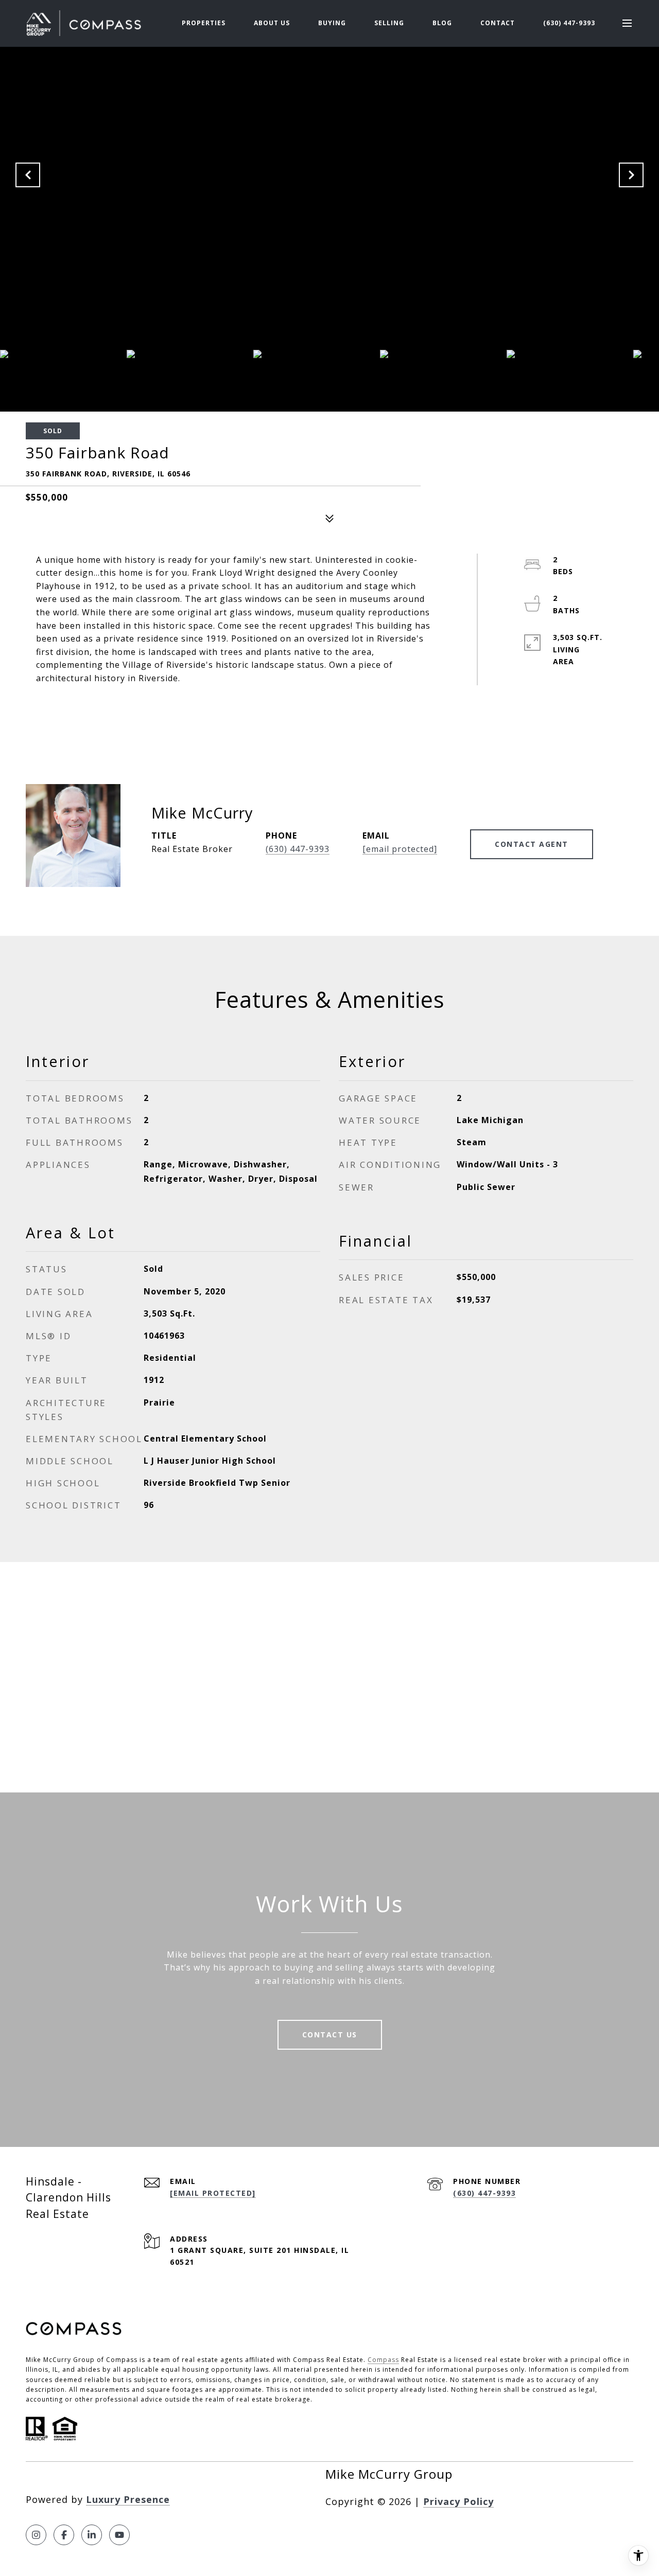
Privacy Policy (458, 2501)
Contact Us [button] (330, 2035)
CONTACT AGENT (532, 844)
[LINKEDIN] (92, 2535)
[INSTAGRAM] (36, 2535)
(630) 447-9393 (569, 23)
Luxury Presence (128, 2499)
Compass (383, 2360)
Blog (442, 23)
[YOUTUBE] (119, 2535)
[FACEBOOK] (64, 2535)
